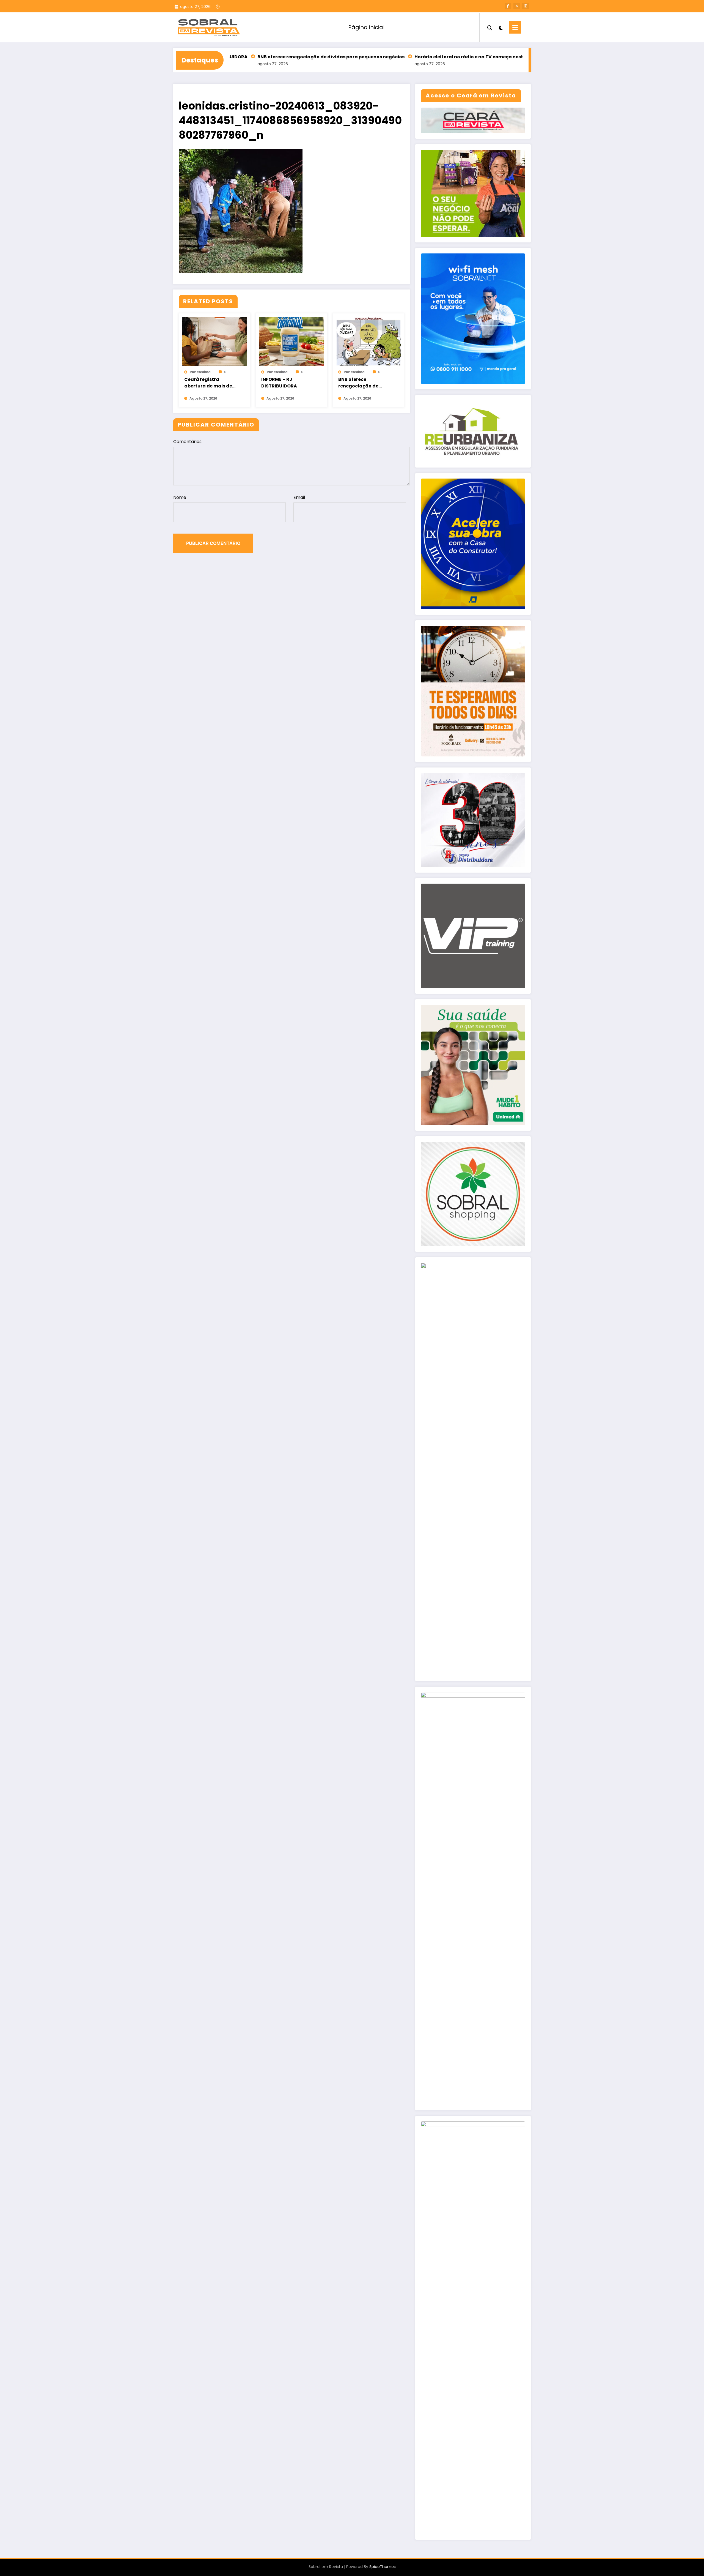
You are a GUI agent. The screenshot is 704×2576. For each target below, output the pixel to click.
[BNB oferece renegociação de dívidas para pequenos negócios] (369, 341)
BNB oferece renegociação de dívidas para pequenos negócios (233, 57)
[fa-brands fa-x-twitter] (517, 6)
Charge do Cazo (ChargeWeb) (509, 57)
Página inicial (366, 27)
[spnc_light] (501, 27)
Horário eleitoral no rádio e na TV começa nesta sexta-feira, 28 (390, 57)
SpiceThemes (383, 2567)
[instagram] (526, 6)
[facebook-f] (508, 6)
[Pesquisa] (490, 27)
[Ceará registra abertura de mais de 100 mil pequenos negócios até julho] (215, 341)
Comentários (187, 442)
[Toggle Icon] (515, 27)
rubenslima (200, 372)
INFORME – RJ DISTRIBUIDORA (279, 383)
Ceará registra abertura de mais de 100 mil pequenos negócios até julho (208, 383)
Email (299, 497)
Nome (180, 497)
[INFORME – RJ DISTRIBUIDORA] (291, 341)
